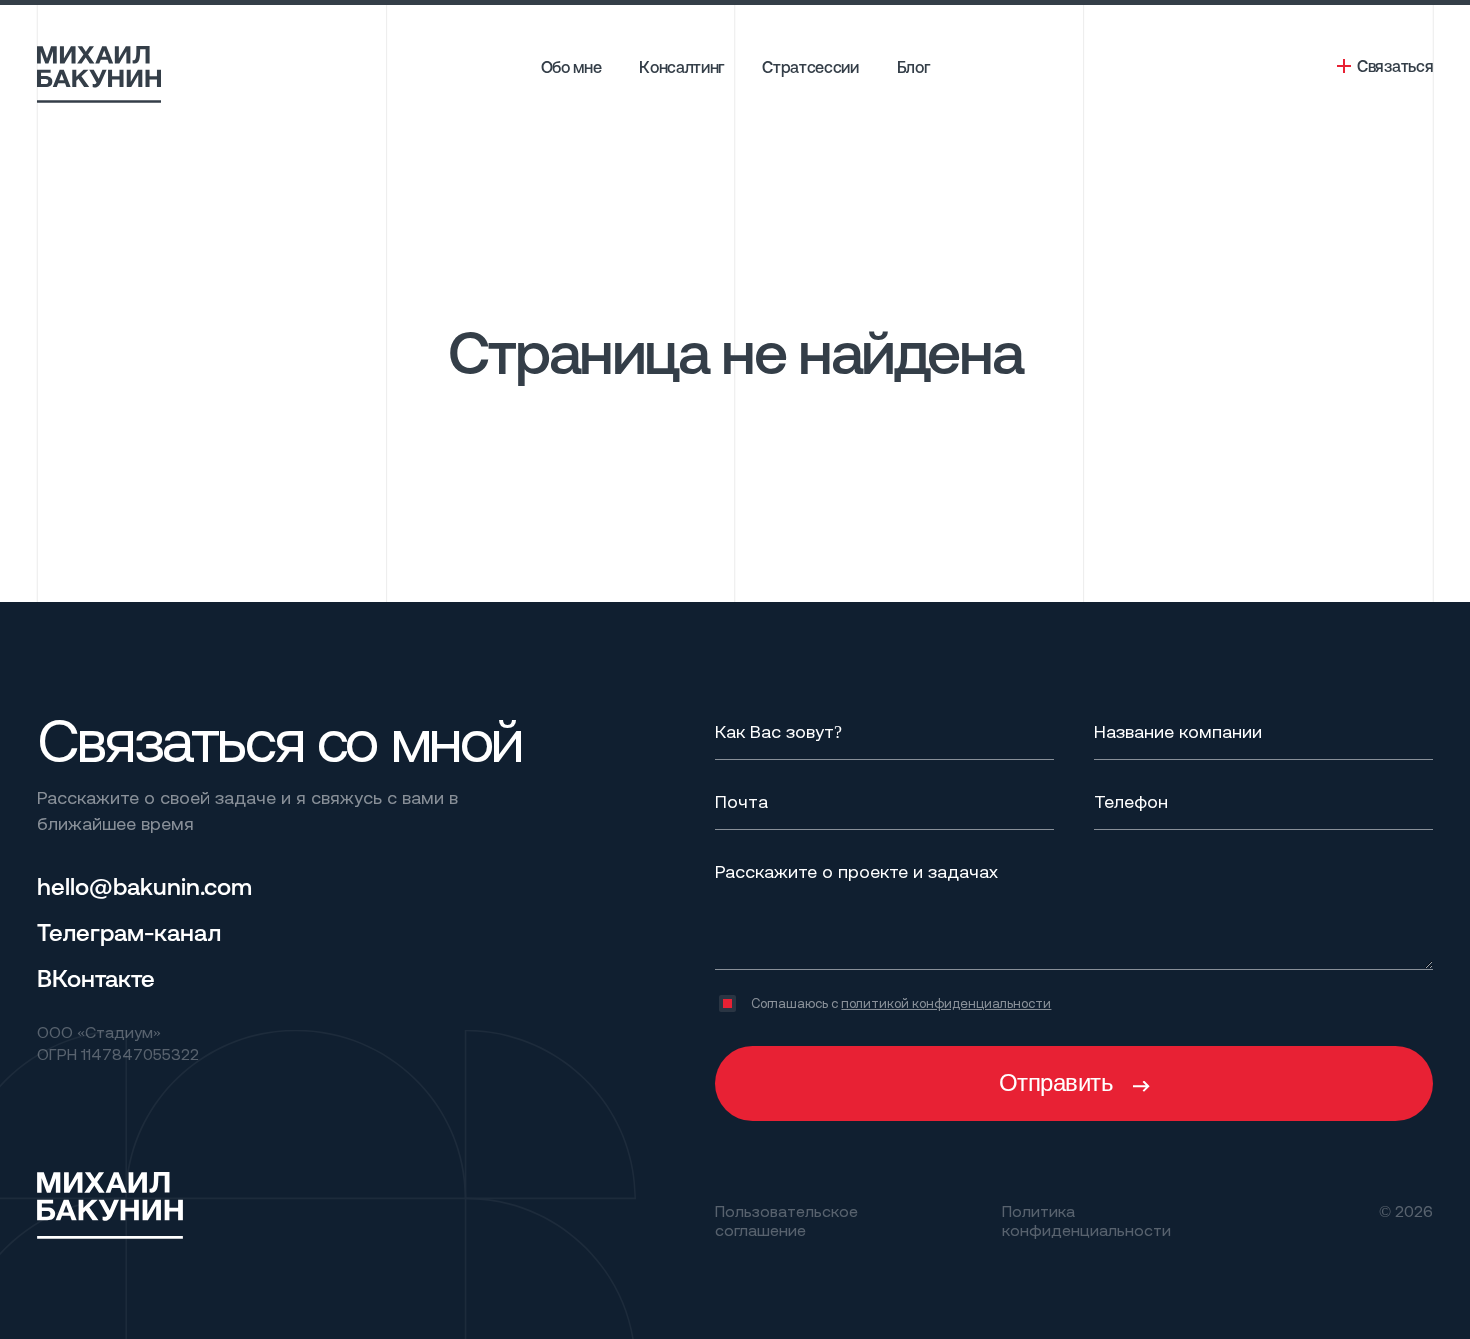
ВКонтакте (96, 978)
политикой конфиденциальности (946, 1003)
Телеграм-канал (129, 932)
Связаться (1395, 66)
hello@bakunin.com (144, 886)
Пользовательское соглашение (786, 1220)
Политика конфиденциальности (1086, 1220)
